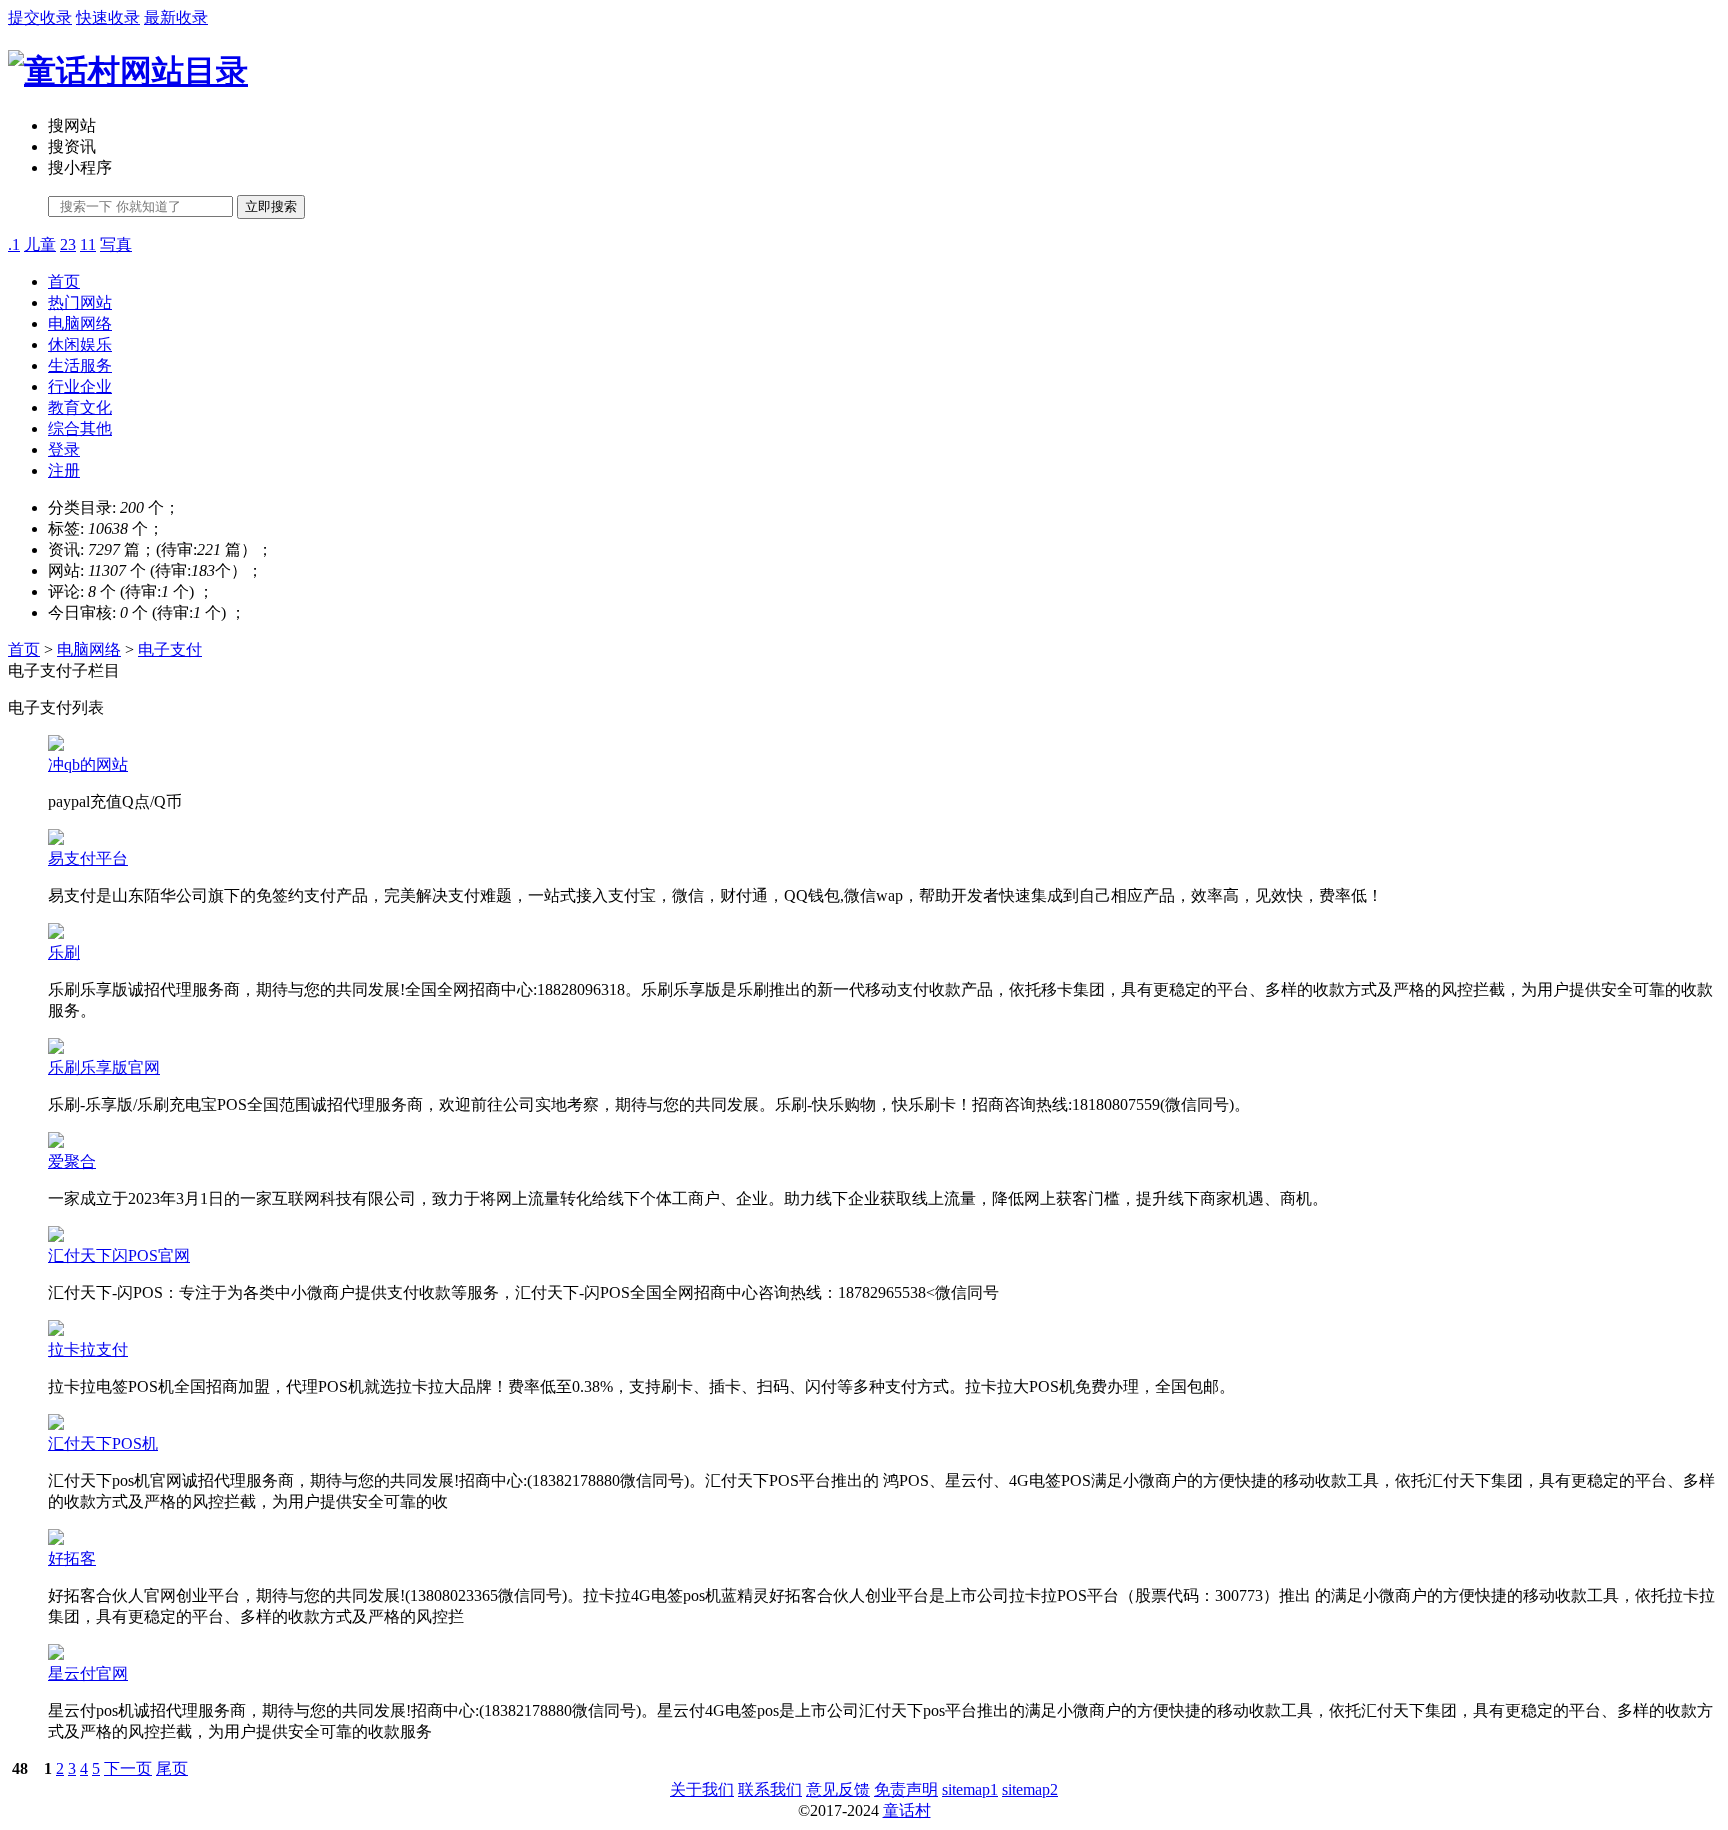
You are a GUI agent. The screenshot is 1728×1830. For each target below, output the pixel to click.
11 (88, 244)
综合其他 (80, 428)
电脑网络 (80, 323)
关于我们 (702, 1789)
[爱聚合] (56, 1142)
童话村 (907, 1810)
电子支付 (170, 649)
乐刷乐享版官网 (104, 1067)
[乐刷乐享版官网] (56, 1048)
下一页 (128, 1768)
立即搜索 (271, 206)
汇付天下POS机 (103, 1443)
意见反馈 (838, 1789)
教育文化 (80, 407)
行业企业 (80, 386)
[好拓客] (56, 1539)
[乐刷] (56, 933)
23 (68, 244)
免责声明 (906, 1789)
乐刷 (64, 952)
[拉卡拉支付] (56, 1330)
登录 (64, 449)
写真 (116, 244)
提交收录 (40, 17)
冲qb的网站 (88, 764)
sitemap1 (970, 1789)
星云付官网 (88, 1673)
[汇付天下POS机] (56, 1424)
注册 (64, 470)
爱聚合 (72, 1161)
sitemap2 (1030, 1789)
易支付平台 (88, 858)
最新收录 (176, 17)
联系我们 (770, 1789)
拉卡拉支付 (88, 1349)
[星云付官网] (56, 1654)
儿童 (40, 244)
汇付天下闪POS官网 (119, 1255)
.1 (14, 244)
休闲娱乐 (80, 344)
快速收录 (108, 17)
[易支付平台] (56, 839)
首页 (64, 281)
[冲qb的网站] (56, 745)
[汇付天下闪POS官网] (56, 1236)
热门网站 (80, 302)
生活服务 (80, 365)
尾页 (172, 1768)
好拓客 (72, 1558)
